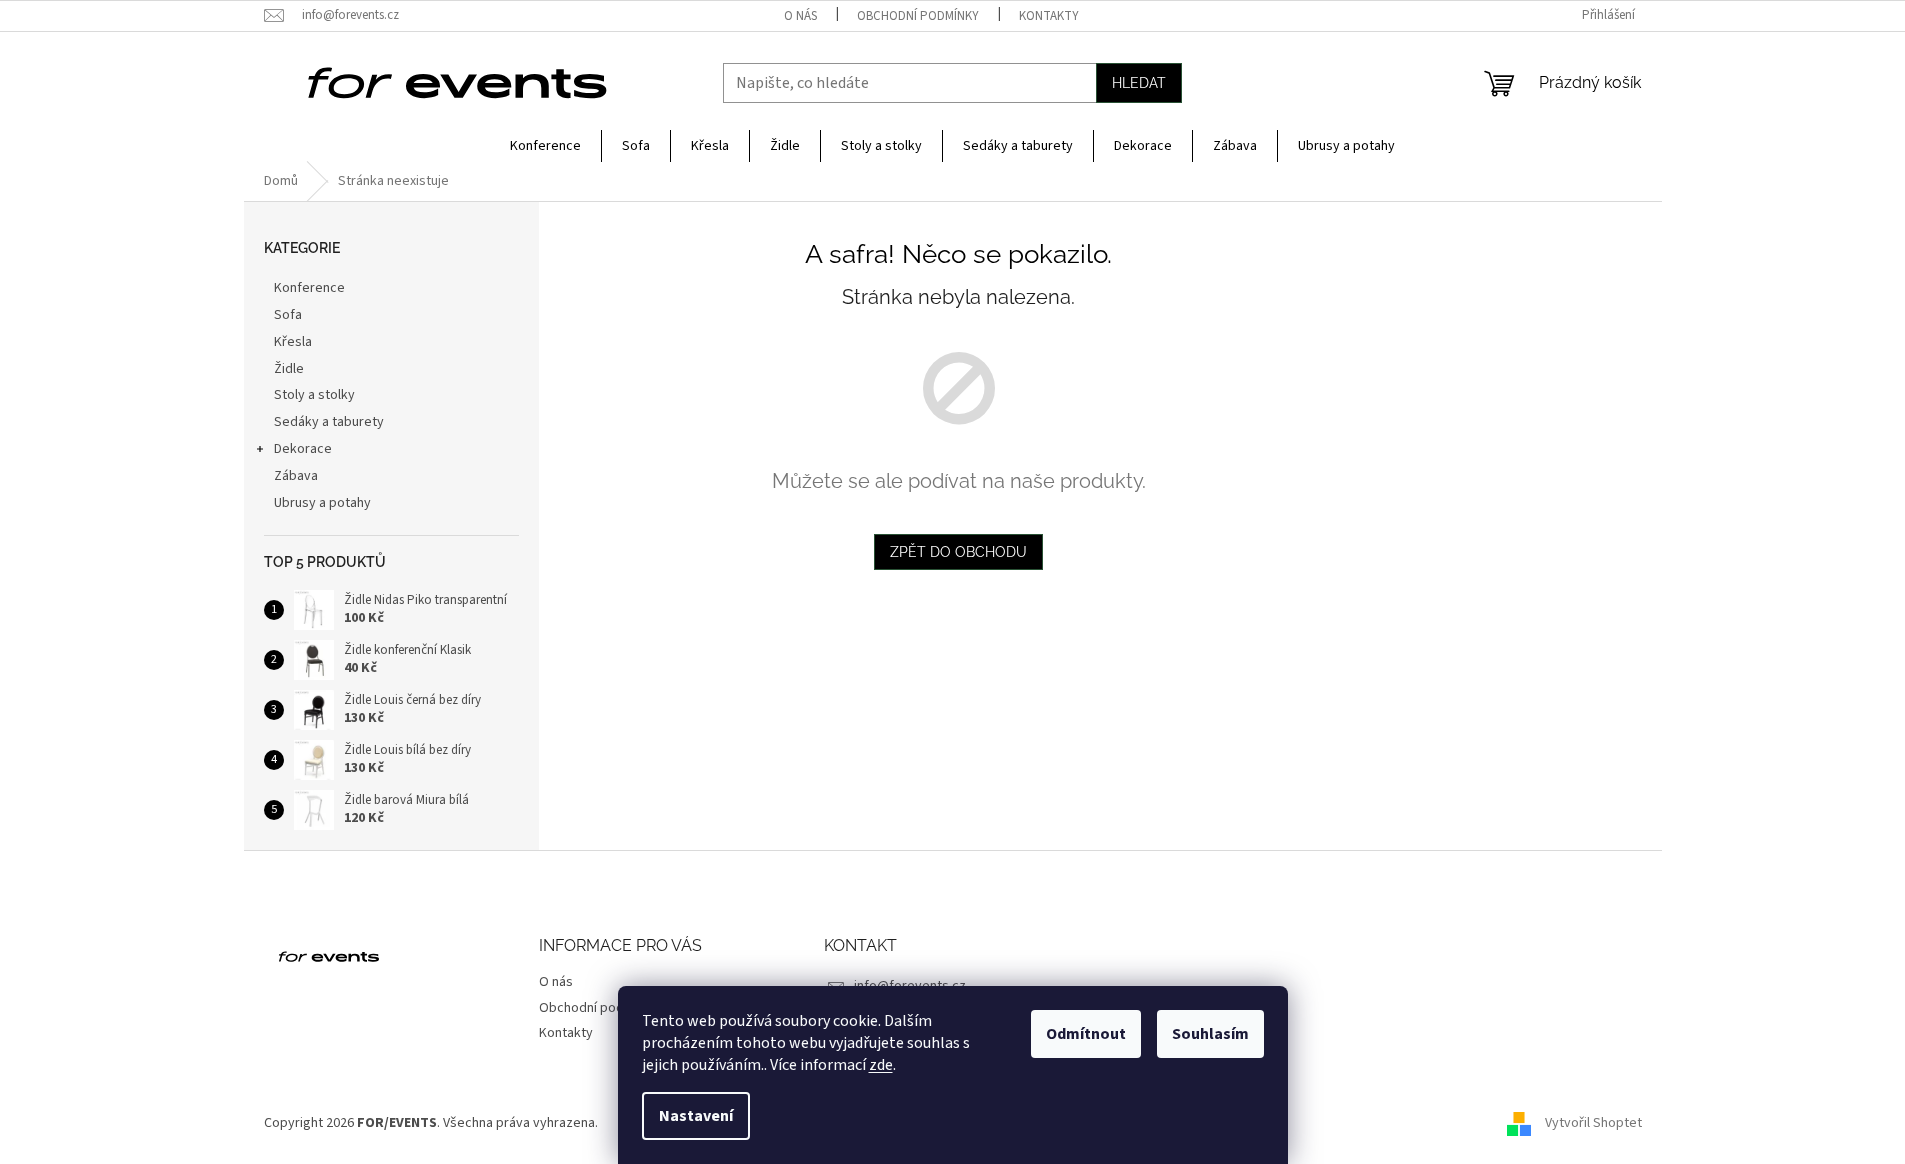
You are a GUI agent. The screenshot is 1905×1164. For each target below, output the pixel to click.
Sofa (288, 315)
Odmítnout (1086, 1034)
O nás (800, 16)
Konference (309, 288)
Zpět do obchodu (958, 552)
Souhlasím (1210, 1034)
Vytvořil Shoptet (1593, 1123)
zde (881, 1065)
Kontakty (1049, 16)
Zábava (296, 476)
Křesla (293, 342)
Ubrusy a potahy (322, 503)
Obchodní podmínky (918, 16)
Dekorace (303, 449)
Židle (289, 369)
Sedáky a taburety (329, 422)
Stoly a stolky (314, 395)
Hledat (1139, 83)
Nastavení (696, 1116)
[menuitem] (545, 146)
